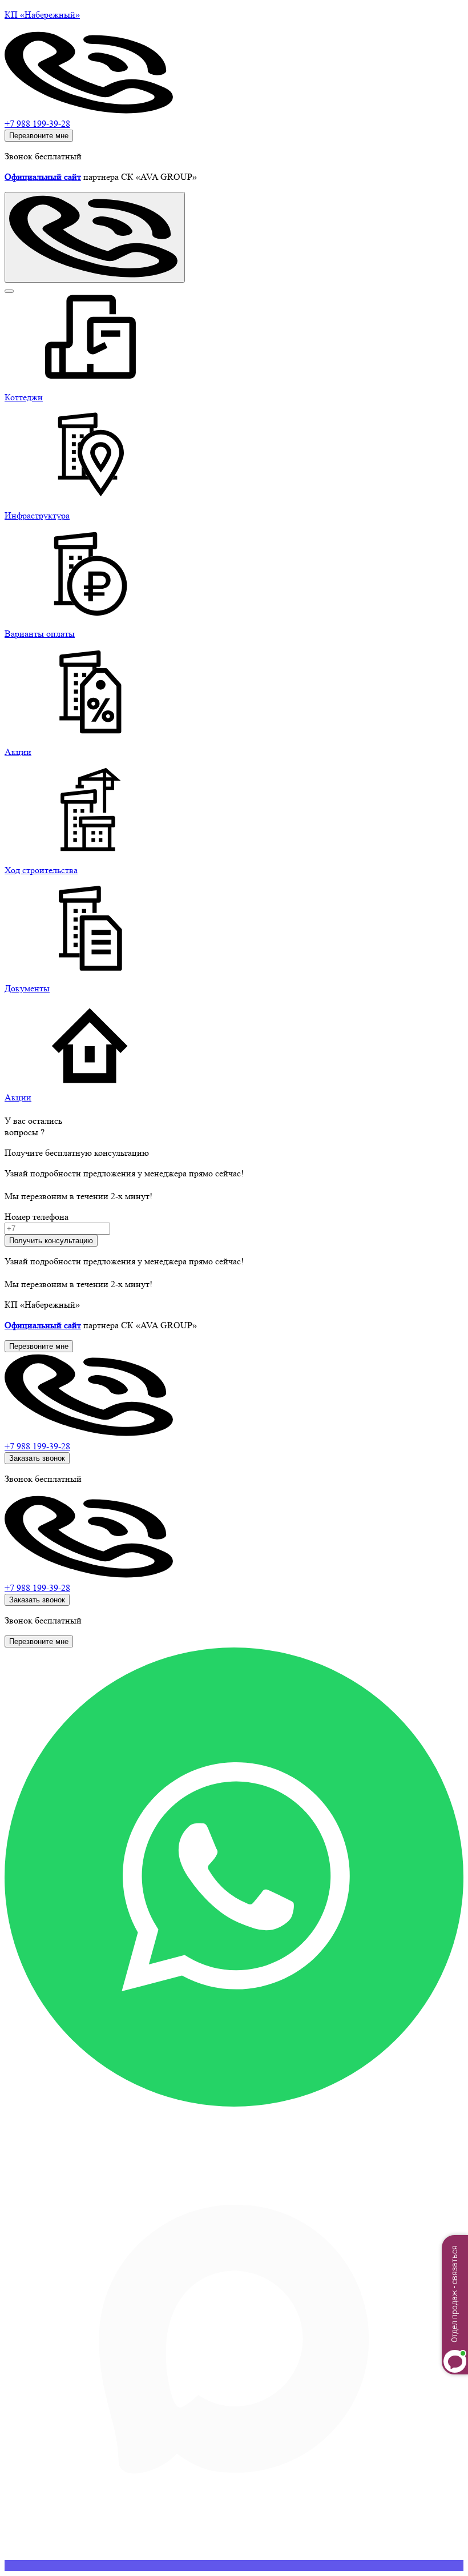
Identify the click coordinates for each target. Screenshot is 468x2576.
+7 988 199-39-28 (37, 124)
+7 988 (37, 1446)
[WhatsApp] (234, 2103)
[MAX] (234, 2565)
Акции (18, 1097)
